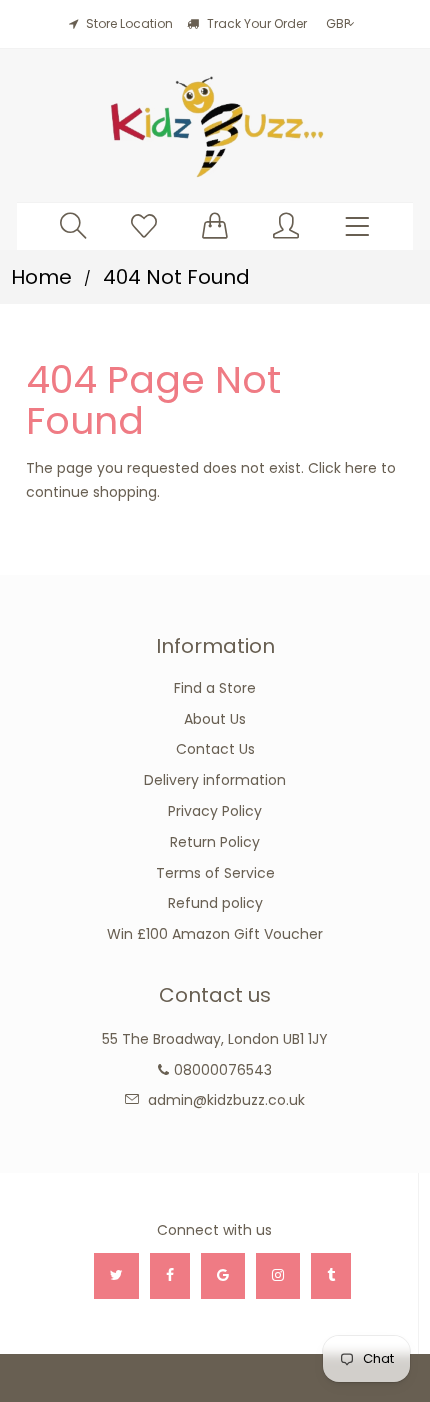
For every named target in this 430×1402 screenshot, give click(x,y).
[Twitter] (116, 1276)
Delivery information (215, 780)
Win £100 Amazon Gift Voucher (215, 934)
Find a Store (215, 688)
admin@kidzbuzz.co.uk (226, 1100)
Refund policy (215, 903)
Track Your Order (255, 23)
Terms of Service (215, 873)
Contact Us (215, 749)
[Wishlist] (144, 225)
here (361, 468)
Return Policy (215, 842)
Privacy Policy (215, 811)
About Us (215, 719)
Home (41, 277)
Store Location (129, 23)
